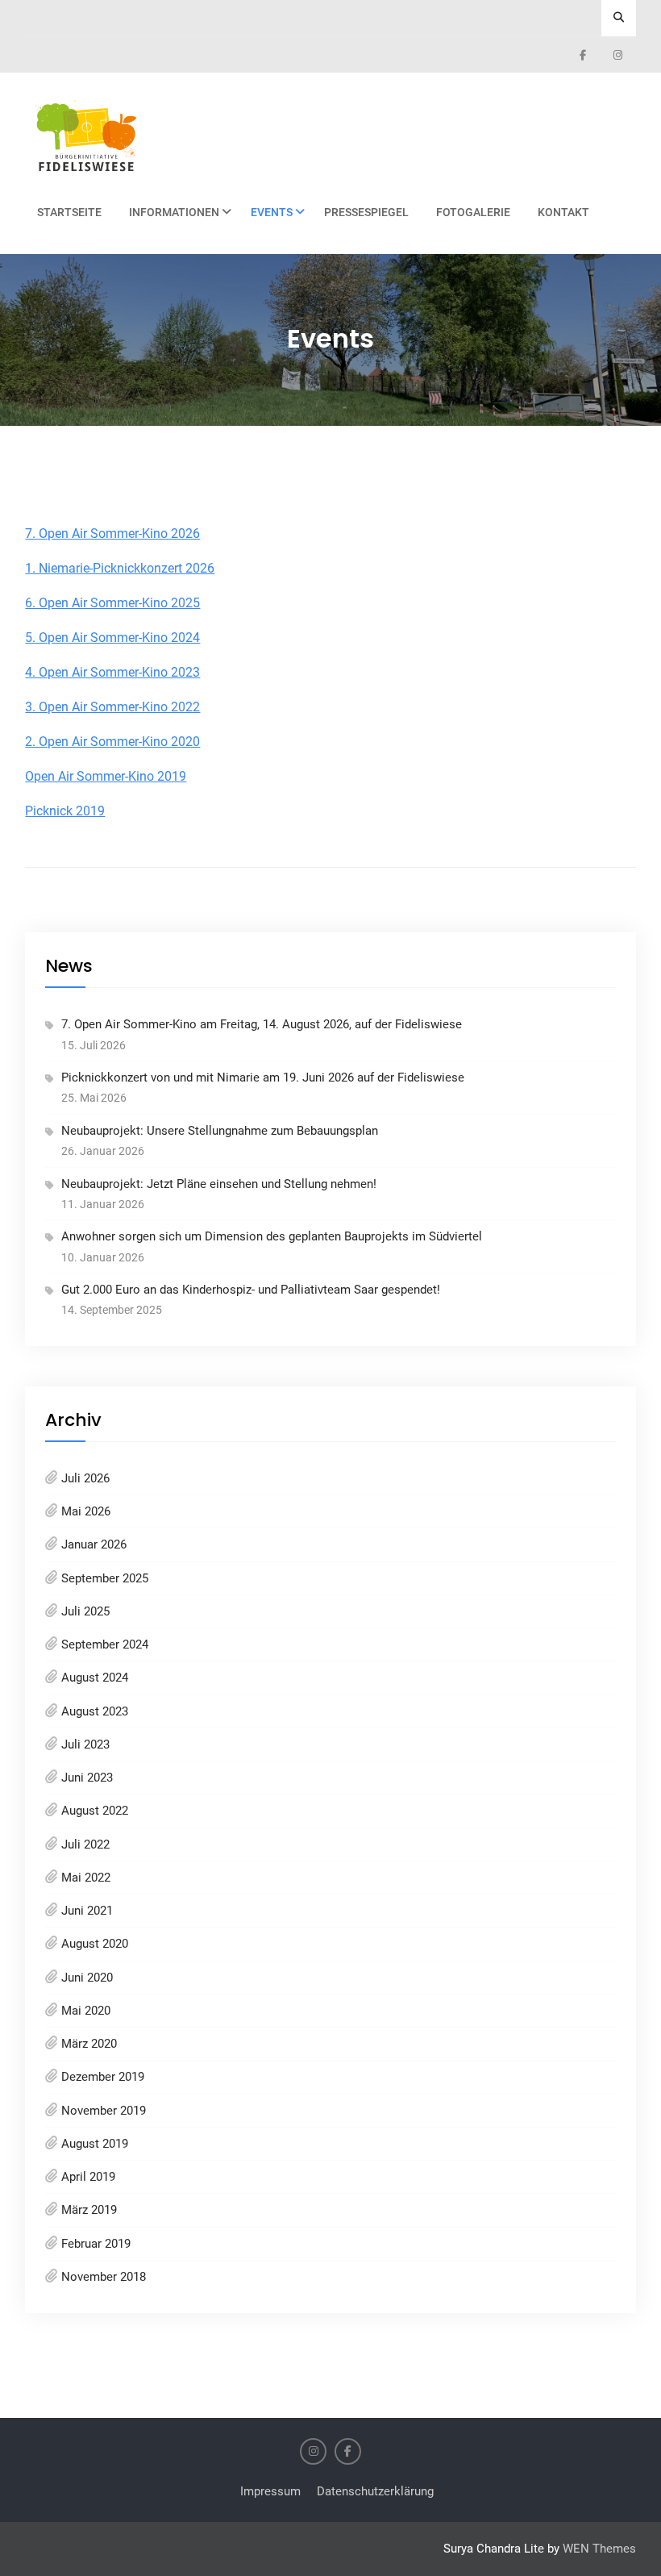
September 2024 (105, 1644)
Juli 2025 (85, 1611)
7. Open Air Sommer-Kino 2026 (112, 534)
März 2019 (89, 2210)
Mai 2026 (86, 1511)
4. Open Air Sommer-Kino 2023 (112, 672)
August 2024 (95, 1678)
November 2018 (104, 2277)
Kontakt (563, 212)
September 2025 (105, 1578)
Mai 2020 (86, 2011)
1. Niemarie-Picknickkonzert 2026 (120, 568)
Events (272, 212)
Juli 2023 (85, 1744)
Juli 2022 (85, 1844)
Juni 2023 (87, 1778)
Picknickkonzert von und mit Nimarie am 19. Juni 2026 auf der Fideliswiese (263, 1078)
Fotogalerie (473, 212)
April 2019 (88, 2177)
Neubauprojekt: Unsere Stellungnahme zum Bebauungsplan (220, 1131)
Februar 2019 (96, 2244)
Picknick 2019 (65, 811)
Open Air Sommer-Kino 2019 (106, 776)
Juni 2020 (87, 1978)
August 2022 (95, 1811)
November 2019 (104, 2111)
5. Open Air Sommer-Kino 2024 (112, 638)
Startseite (69, 212)
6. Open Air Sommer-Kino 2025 (112, 603)
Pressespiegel (366, 212)
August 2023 (95, 1711)
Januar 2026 (94, 1544)
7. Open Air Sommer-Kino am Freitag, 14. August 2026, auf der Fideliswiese (262, 1024)
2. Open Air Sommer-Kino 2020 (112, 742)
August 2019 (95, 2144)
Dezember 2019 (103, 2077)
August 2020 (95, 1944)
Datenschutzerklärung (375, 2491)
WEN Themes (599, 2549)
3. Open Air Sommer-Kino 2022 (112, 707)
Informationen (174, 212)
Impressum (270, 2491)
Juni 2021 (87, 1911)
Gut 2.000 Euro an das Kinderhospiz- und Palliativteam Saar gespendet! (251, 1290)
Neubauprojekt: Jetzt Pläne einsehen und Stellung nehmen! (219, 1184)
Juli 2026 (85, 1478)
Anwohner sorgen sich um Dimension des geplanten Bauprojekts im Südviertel (272, 1236)
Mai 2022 (86, 1878)
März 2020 (89, 2044)
